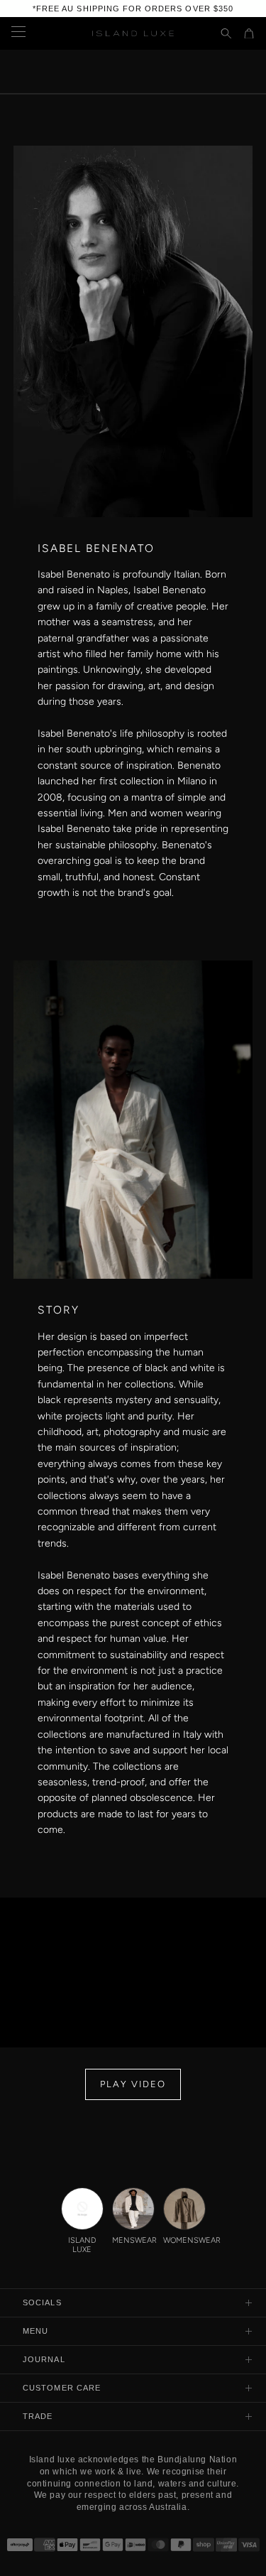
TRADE (38, 2416)
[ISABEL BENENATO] (133, 94)
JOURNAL (44, 2359)
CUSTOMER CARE (62, 2388)
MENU (35, 2331)
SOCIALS (42, 2302)
